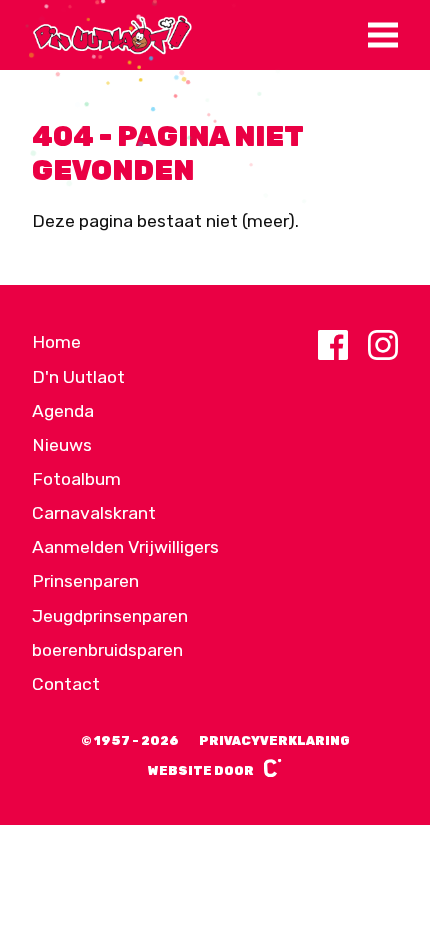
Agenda (63, 411)
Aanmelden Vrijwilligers (125, 547)
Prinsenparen (85, 581)
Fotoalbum (76, 479)
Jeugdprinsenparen (110, 616)
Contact (66, 684)
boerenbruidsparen (107, 650)
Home (56, 342)
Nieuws (62, 445)
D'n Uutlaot (78, 377)
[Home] (112, 35)
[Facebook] (333, 345)
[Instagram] (383, 345)
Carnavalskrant (94, 513)
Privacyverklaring (274, 740)
